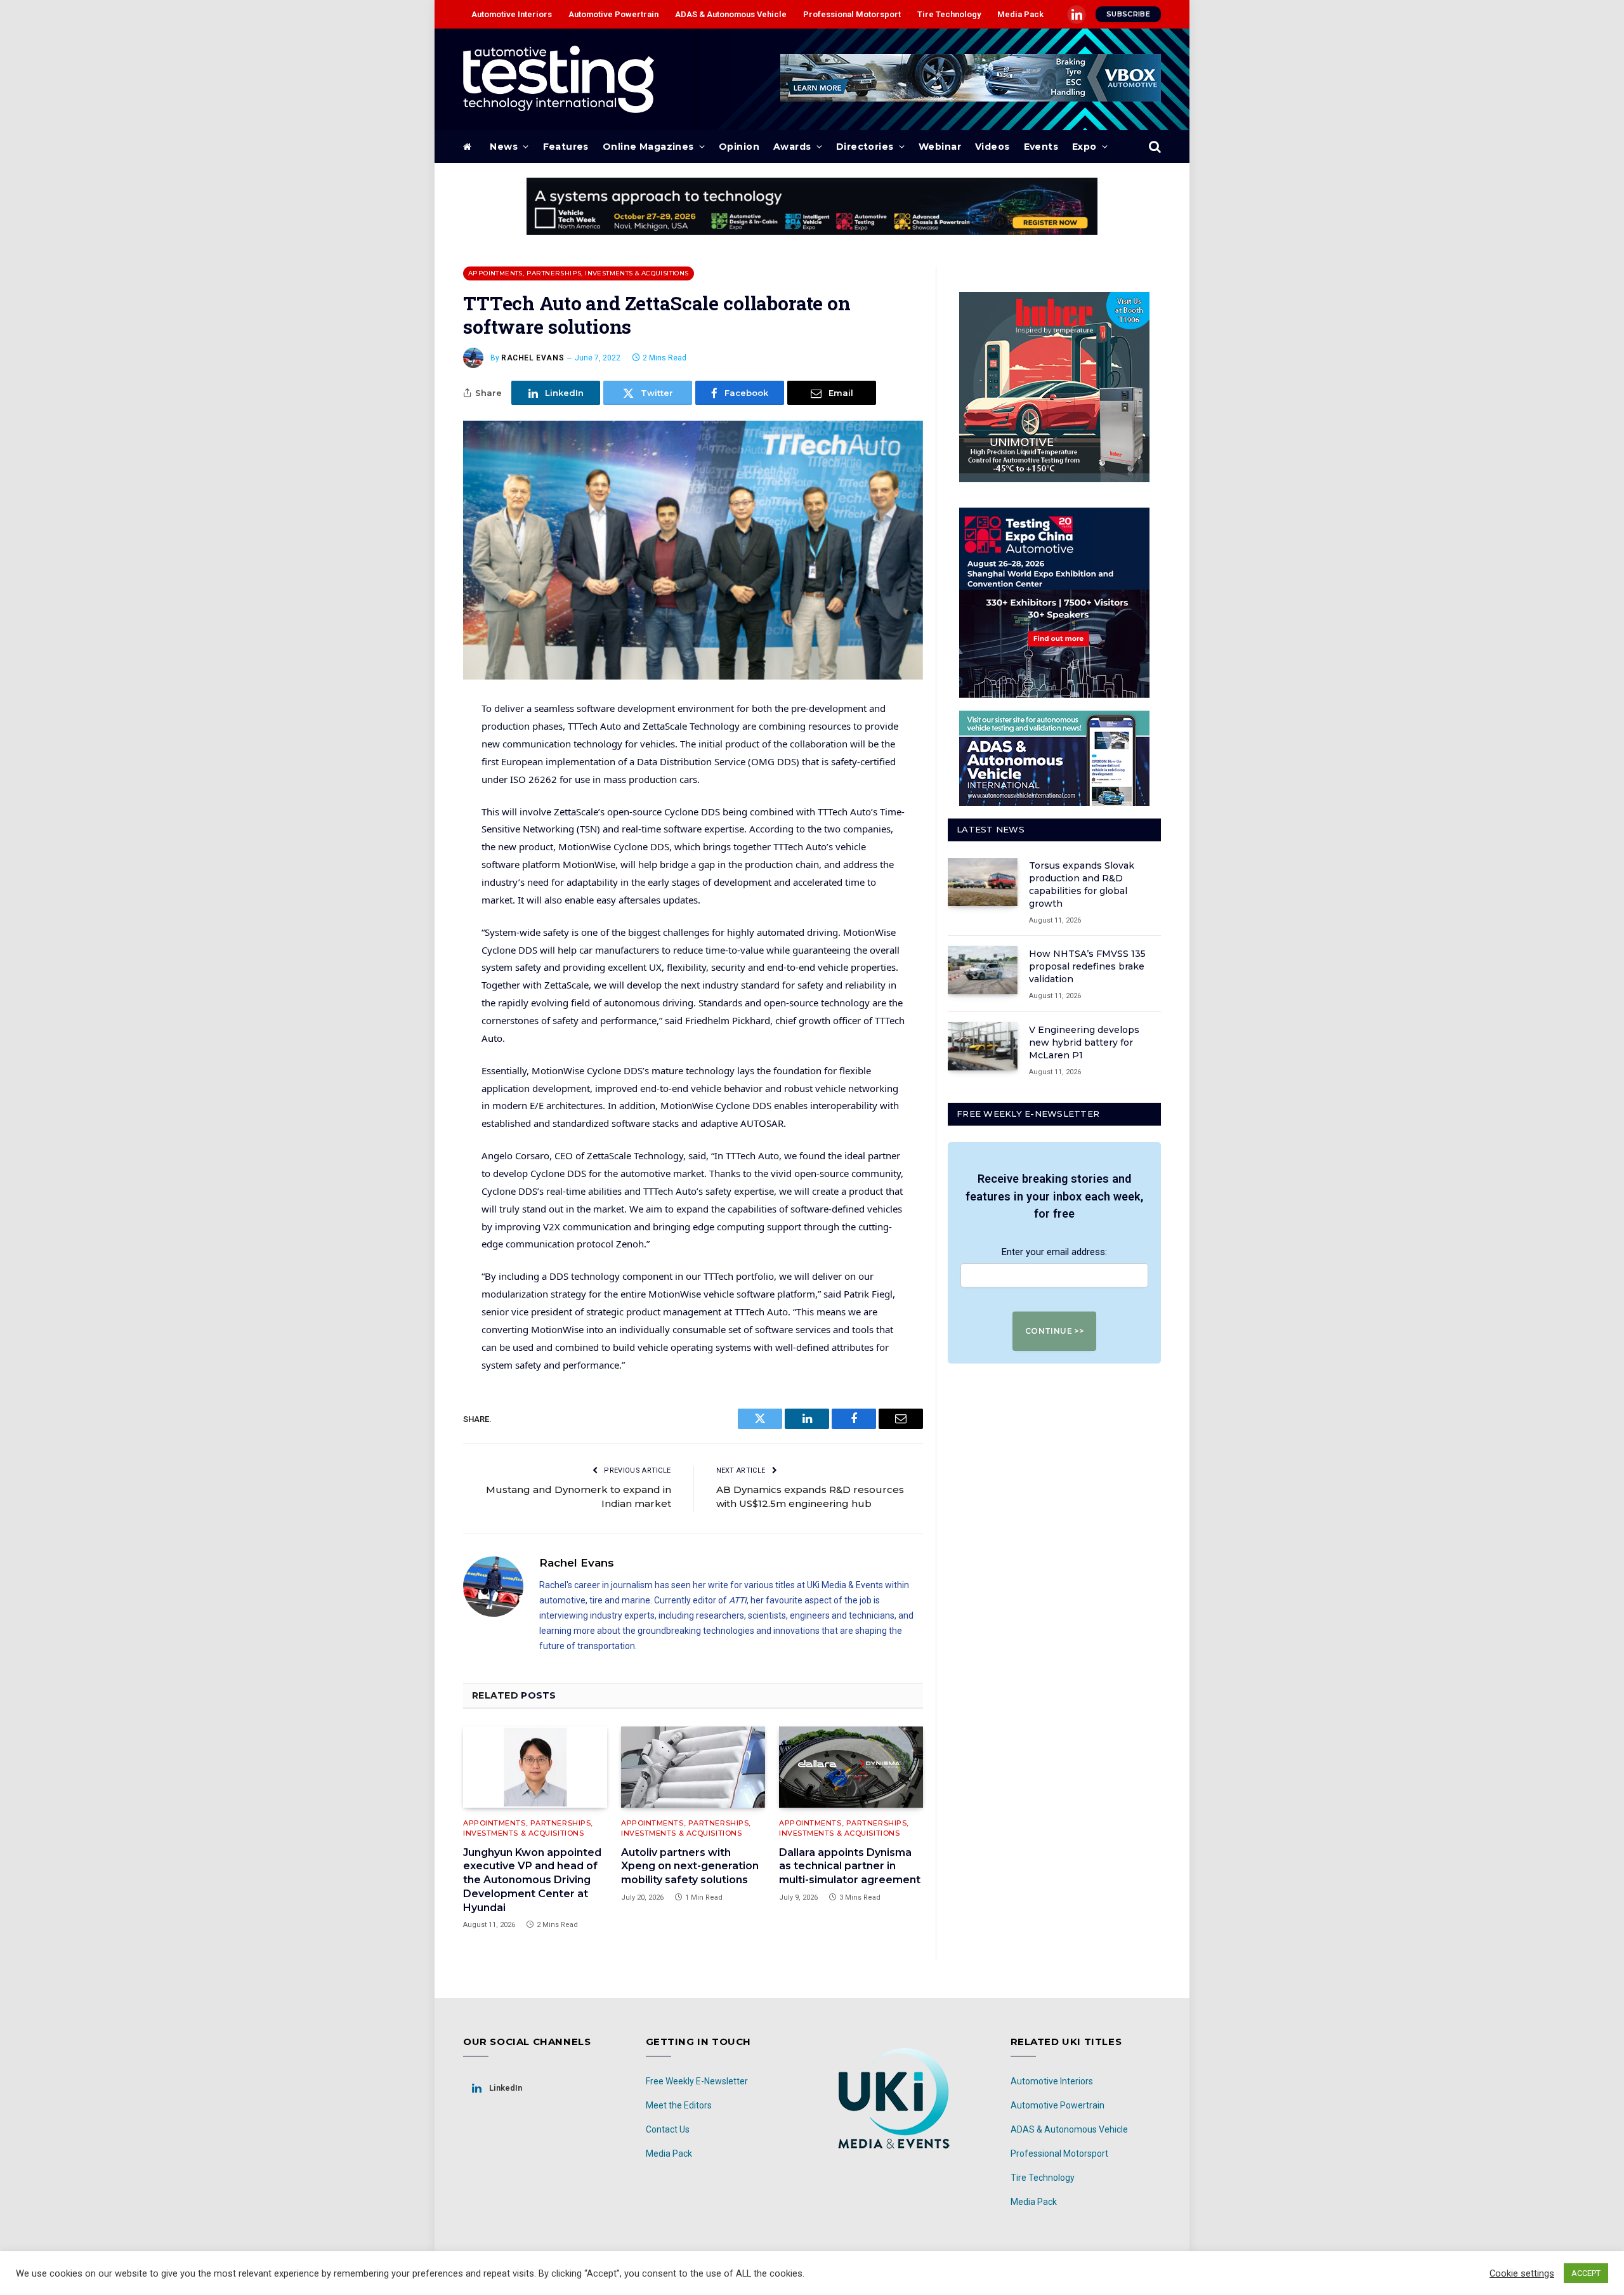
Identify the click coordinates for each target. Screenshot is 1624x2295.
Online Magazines (648, 147)
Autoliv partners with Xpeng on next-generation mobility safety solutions (690, 1866)
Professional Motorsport (852, 14)
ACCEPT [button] (1586, 2273)
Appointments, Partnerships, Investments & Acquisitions (579, 273)
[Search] (1154, 147)
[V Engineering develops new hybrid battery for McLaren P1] (983, 1046)
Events (1041, 147)
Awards (792, 147)
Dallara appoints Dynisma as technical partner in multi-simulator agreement (850, 1866)
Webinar (940, 147)
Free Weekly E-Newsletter (697, 2081)
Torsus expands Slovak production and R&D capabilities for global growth (1082, 884)
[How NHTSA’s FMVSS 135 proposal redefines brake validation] (983, 970)
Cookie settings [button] (1522, 2273)
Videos (992, 147)
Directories (865, 147)
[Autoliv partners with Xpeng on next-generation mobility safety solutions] (693, 1767)
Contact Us (668, 2129)
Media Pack (1020, 14)
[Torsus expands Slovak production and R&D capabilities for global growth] (983, 882)
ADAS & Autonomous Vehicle (731, 14)
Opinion (739, 147)
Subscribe (1128, 14)
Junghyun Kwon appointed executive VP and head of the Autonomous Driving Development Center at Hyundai (532, 1880)
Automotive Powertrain (613, 14)
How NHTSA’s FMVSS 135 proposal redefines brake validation (1087, 966)
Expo (1084, 147)
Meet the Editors (679, 2105)
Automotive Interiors (512, 14)
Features (566, 147)
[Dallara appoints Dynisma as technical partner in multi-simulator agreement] (851, 1767)
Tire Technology (949, 14)
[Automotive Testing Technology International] (559, 79)
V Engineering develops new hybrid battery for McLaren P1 (1084, 1042)
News (504, 147)
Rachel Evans (533, 358)
